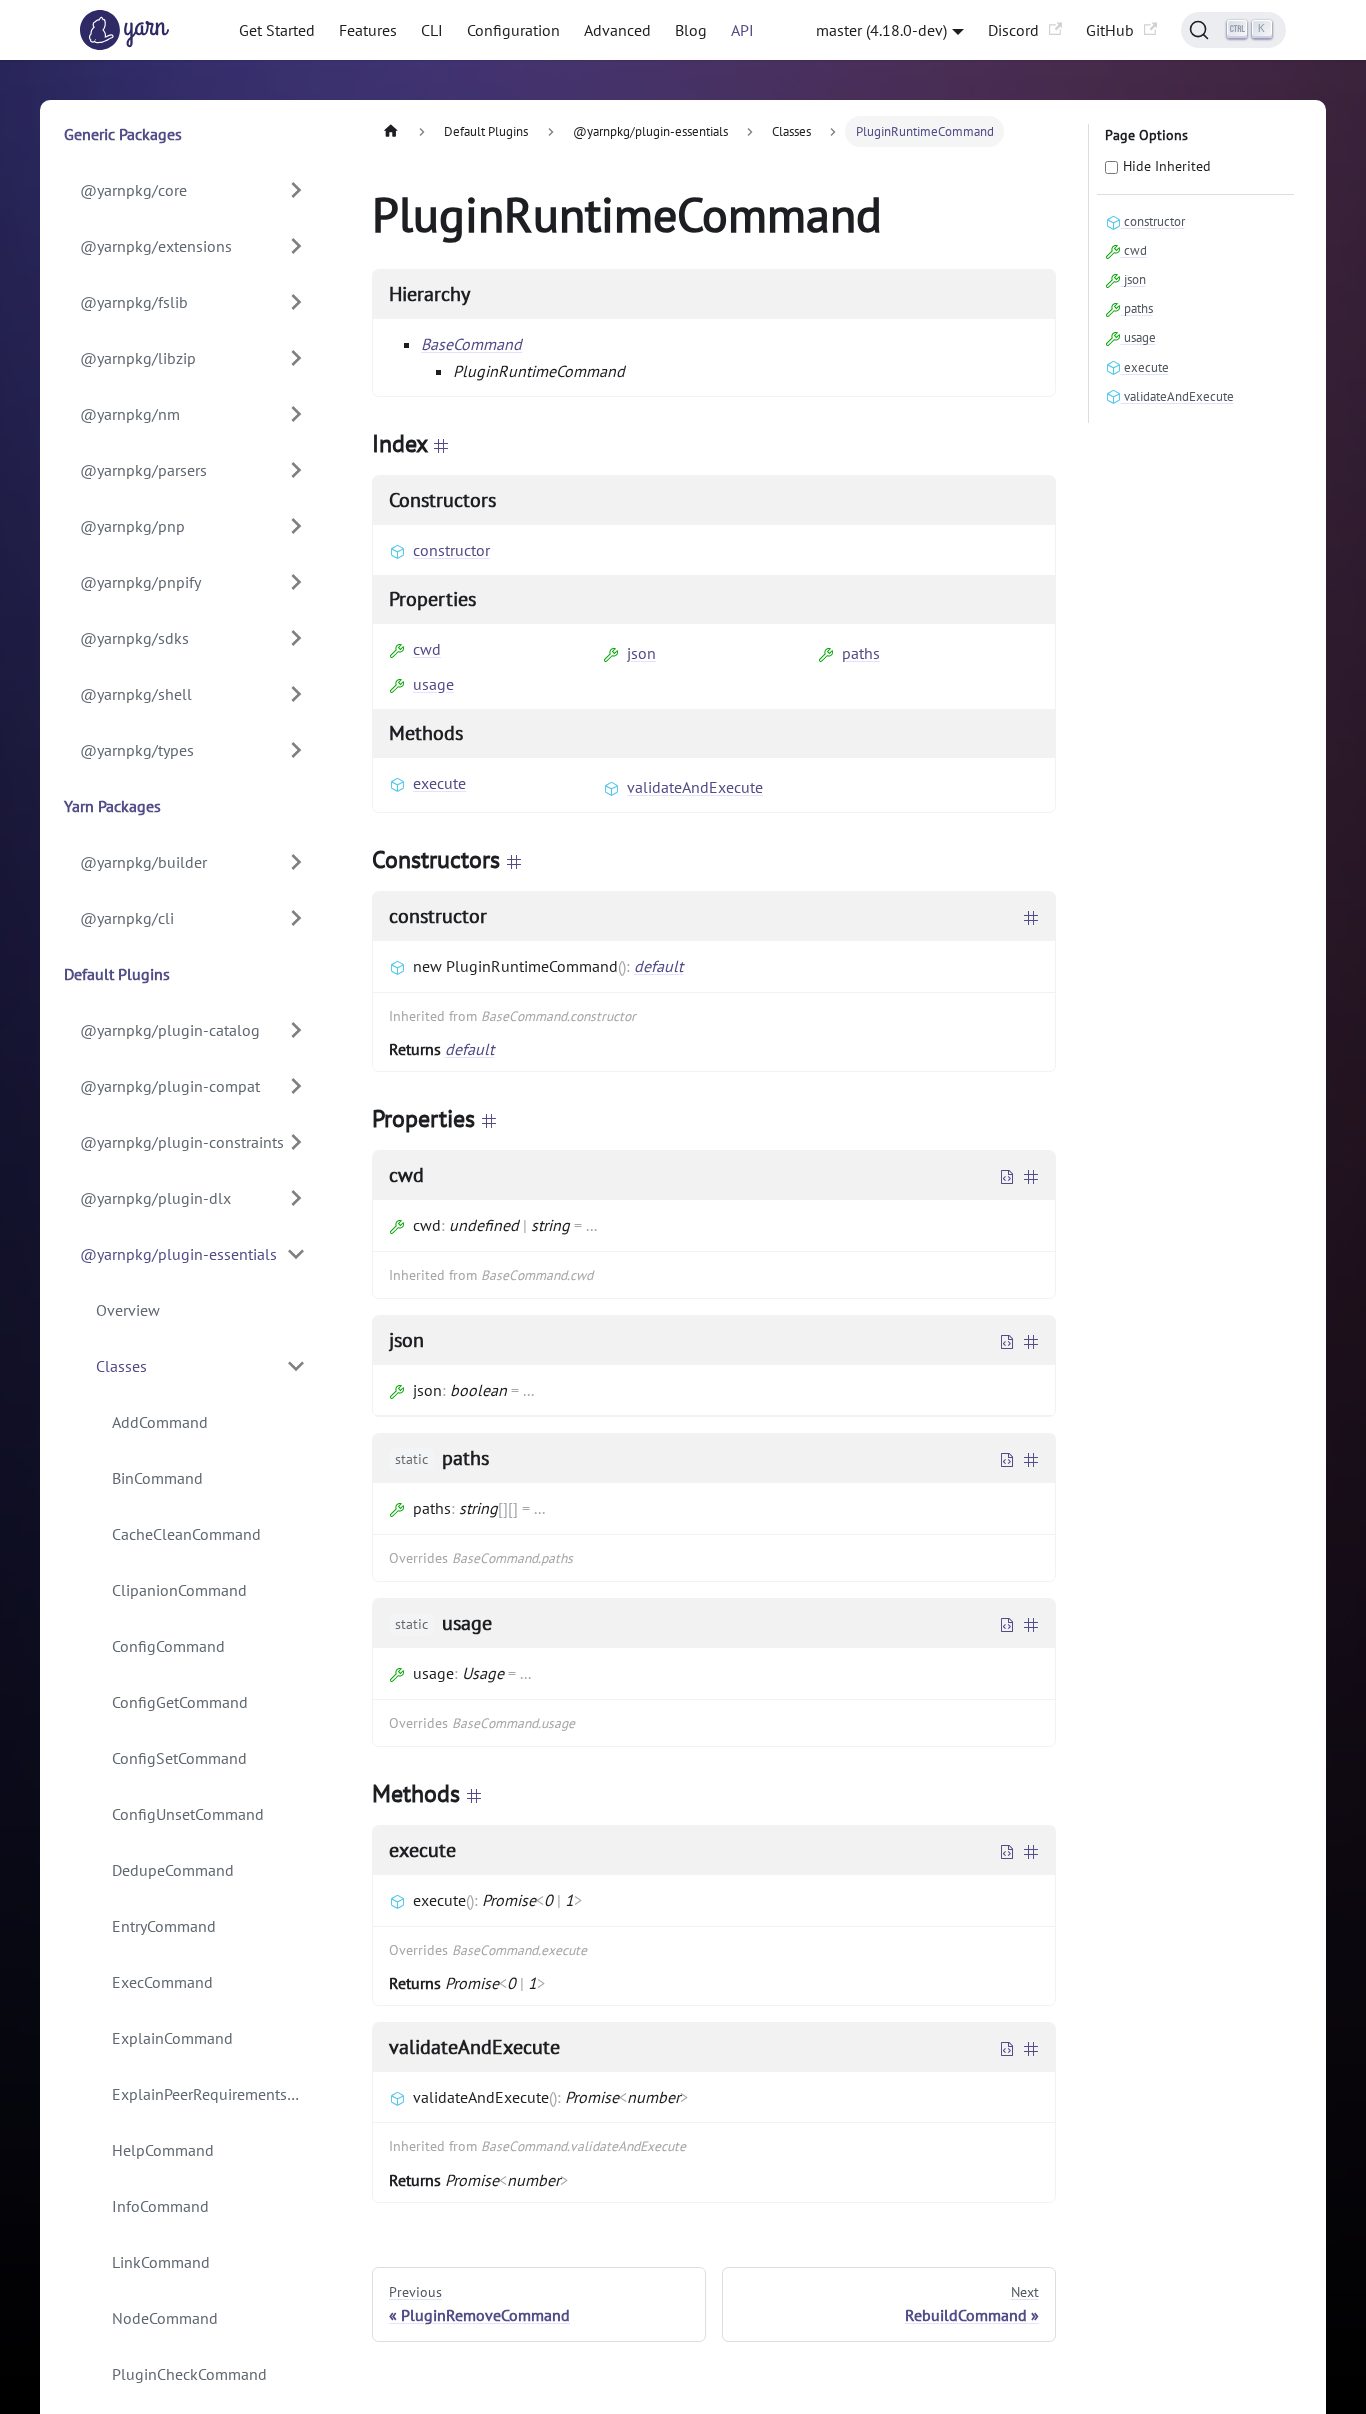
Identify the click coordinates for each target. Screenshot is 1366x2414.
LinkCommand (161, 2262)
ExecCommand (162, 1982)
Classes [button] (121, 1366)
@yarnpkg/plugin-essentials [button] (178, 1254)
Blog (691, 30)
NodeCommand (165, 2318)
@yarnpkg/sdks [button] (134, 638)
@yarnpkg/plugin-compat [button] (170, 1086)
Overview (128, 1310)
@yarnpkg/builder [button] (143, 862)
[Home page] (391, 131)
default (658, 966)
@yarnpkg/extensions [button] (156, 246)
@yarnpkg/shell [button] (136, 694)
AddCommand (160, 1422)
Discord (1013, 30)
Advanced (617, 30)
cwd (427, 649)
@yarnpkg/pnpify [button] (140, 582)
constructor (451, 550)
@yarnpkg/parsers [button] (143, 470)
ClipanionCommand (179, 1590)
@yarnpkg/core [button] (133, 190)
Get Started (277, 30)
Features (368, 30)
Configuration (513, 30)
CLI (432, 30)
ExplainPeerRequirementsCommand (217, 2094)
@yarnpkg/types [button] (137, 750)
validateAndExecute (695, 787)
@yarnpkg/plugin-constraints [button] (182, 1142)
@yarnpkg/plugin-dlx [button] (155, 1198)
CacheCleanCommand (186, 1534)
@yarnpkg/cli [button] (127, 918)
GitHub (1110, 30)
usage (433, 684)
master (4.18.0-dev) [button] (881, 30)
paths (861, 653)
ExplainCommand (172, 2038)
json (641, 653)
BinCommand (157, 1478)
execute (439, 783)
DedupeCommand (173, 1870)
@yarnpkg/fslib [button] (134, 302)
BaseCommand (471, 344)
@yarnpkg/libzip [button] (138, 358)
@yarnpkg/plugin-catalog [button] (170, 1030)
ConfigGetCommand (180, 1702)
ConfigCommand (168, 1646)
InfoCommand (160, 2206)
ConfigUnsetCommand (188, 1814)
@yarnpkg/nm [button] (130, 414)
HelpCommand (163, 2150)
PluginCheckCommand (189, 2374)
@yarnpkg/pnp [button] (132, 526)
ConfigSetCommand (179, 1758)
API (742, 30)
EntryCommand (164, 1926)
